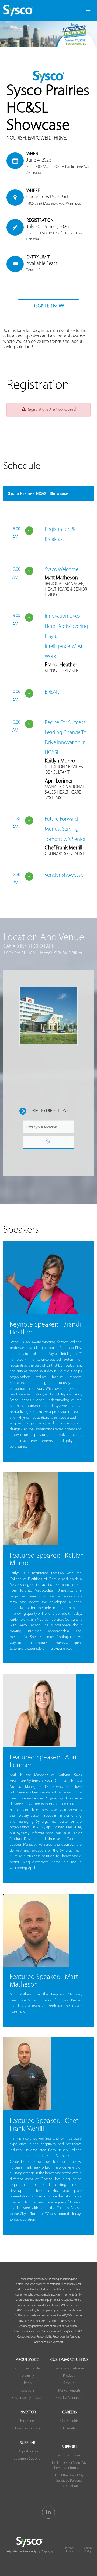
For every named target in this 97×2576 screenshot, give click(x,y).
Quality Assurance (69, 2398)
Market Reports (69, 2391)
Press (28, 2383)
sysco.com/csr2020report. (48, 2342)
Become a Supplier (28, 2459)
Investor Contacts (28, 2429)
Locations (28, 2391)
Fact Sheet (28, 2421)
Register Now (48, 306)
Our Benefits (69, 2421)
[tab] (48, 493)
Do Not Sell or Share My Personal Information (69, 2465)
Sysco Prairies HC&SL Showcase (38, 493)
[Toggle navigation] (88, 11)
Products (69, 2376)
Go (48, 1142)
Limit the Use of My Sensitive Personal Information (69, 2481)
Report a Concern (69, 2456)
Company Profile (28, 2368)
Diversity (28, 2376)
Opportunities (28, 2451)
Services (69, 2383)
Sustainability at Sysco (28, 2398)
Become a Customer (69, 2368)
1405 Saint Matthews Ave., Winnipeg (54, 204)
